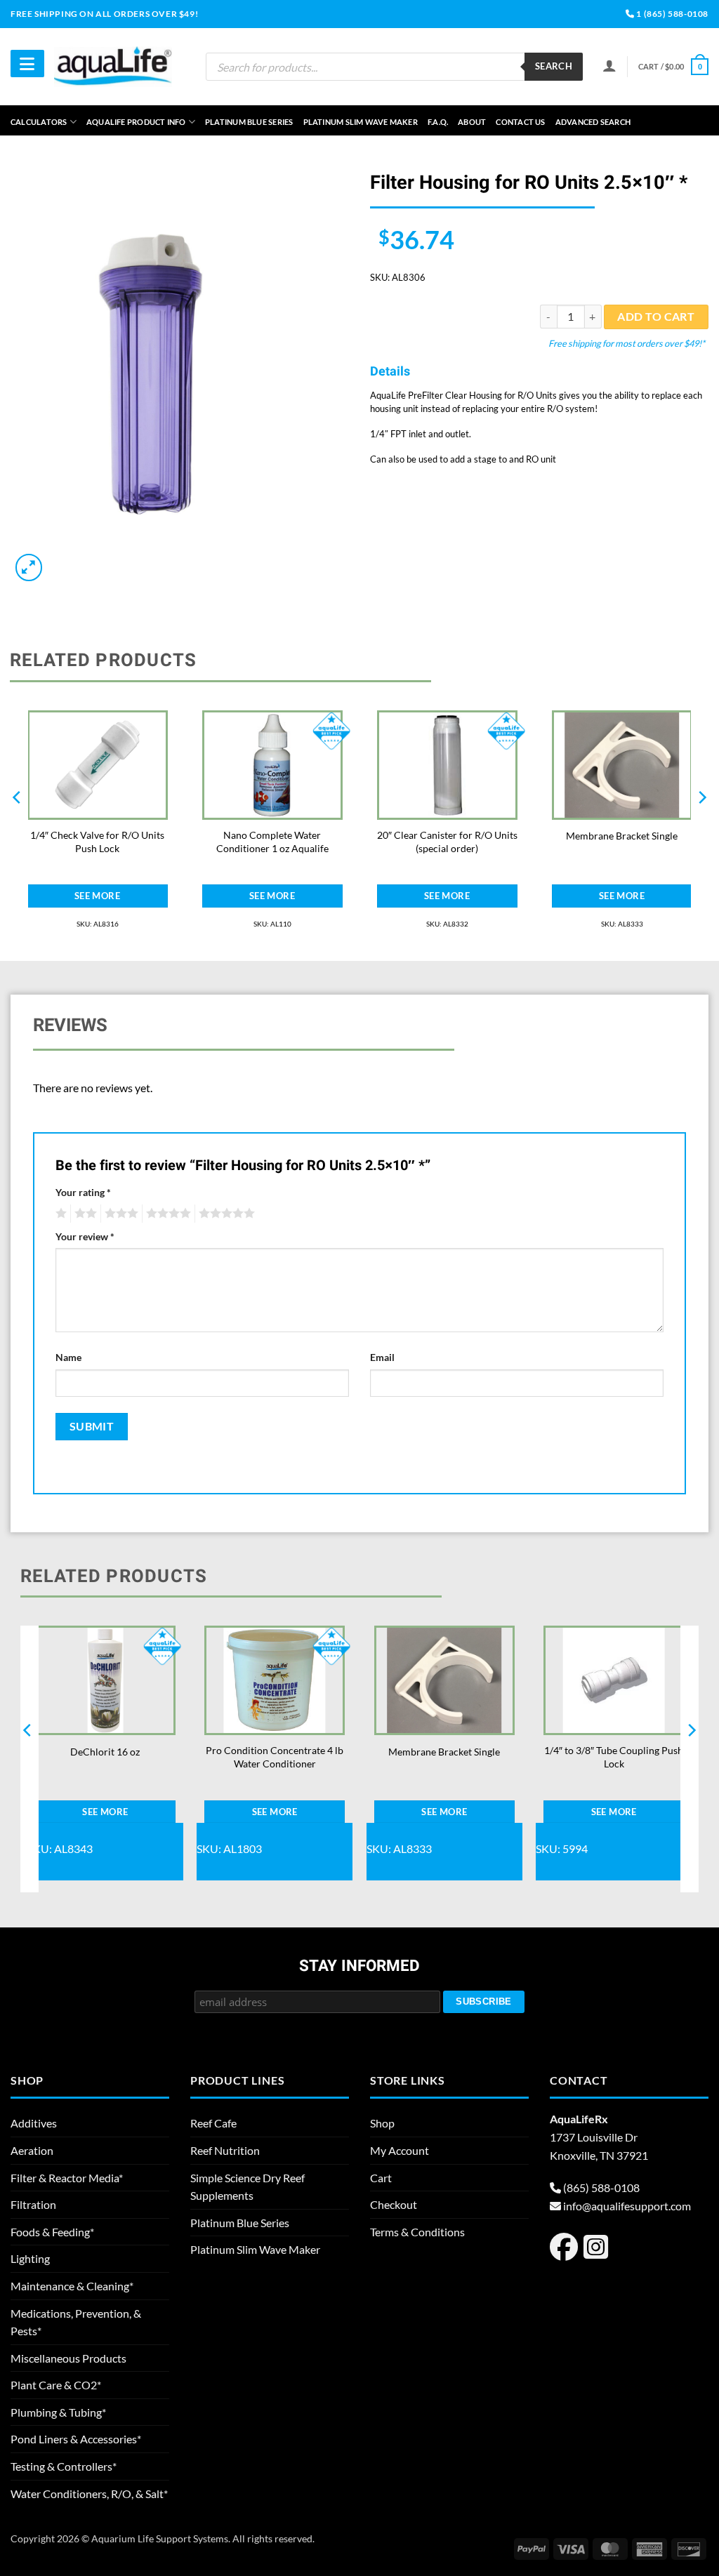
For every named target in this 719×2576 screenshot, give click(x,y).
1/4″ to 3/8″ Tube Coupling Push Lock (614, 1757)
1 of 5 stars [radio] (59, 1214)
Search (554, 66)
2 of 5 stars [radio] (84, 1214)
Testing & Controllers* (64, 2466)
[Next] (701, 825)
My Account (400, 2150)
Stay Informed (359, 1967)
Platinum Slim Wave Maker (361, 122)
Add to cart (656, 317)
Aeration (32, 2150)
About (472, 122)
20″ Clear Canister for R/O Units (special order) (447, 842)
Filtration (33, 2204)
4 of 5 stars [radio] (166, 1214)
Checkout (394, 2204)
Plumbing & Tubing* (58, 2412)
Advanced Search (593, 122)
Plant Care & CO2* (56, 2385)
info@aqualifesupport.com (627, 2206)
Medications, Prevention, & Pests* (76, 2322)
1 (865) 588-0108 (672, 14)
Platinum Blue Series (249, 122)
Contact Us (520, 122)
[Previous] (18, 825)
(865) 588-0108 (601, 2187)
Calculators (39, 122)
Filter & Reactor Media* (67, 2178)
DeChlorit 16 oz (105, 1752)
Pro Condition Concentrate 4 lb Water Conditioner (275, 1757)
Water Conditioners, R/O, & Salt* (89, 2494)
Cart (381, 2178)
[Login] (609, 65)
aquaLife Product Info (136, 122)
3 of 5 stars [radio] (119, 1214)
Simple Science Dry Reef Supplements (248, 2187)
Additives (34, 2123)
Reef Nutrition (225, 2150)
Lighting (30, 2258)
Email (382, 1357)
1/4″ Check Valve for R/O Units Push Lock (97, 842)
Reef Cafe (213, 2123)
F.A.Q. (438, 122)
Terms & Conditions (417, 2232)
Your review (85, 1236)
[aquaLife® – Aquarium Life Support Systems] (113, 66)
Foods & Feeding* (52, 2232)
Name (68, 1357)
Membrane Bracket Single (622, 836)
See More (97, 896)
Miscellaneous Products (68, 2358)
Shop (382, 2123)
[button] (673, 66)
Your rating (83, 1192)
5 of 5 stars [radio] (225, 1214)
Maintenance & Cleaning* (72, 2286)
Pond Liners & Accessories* (76, 2439)
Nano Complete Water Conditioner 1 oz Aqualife (272, 842)
